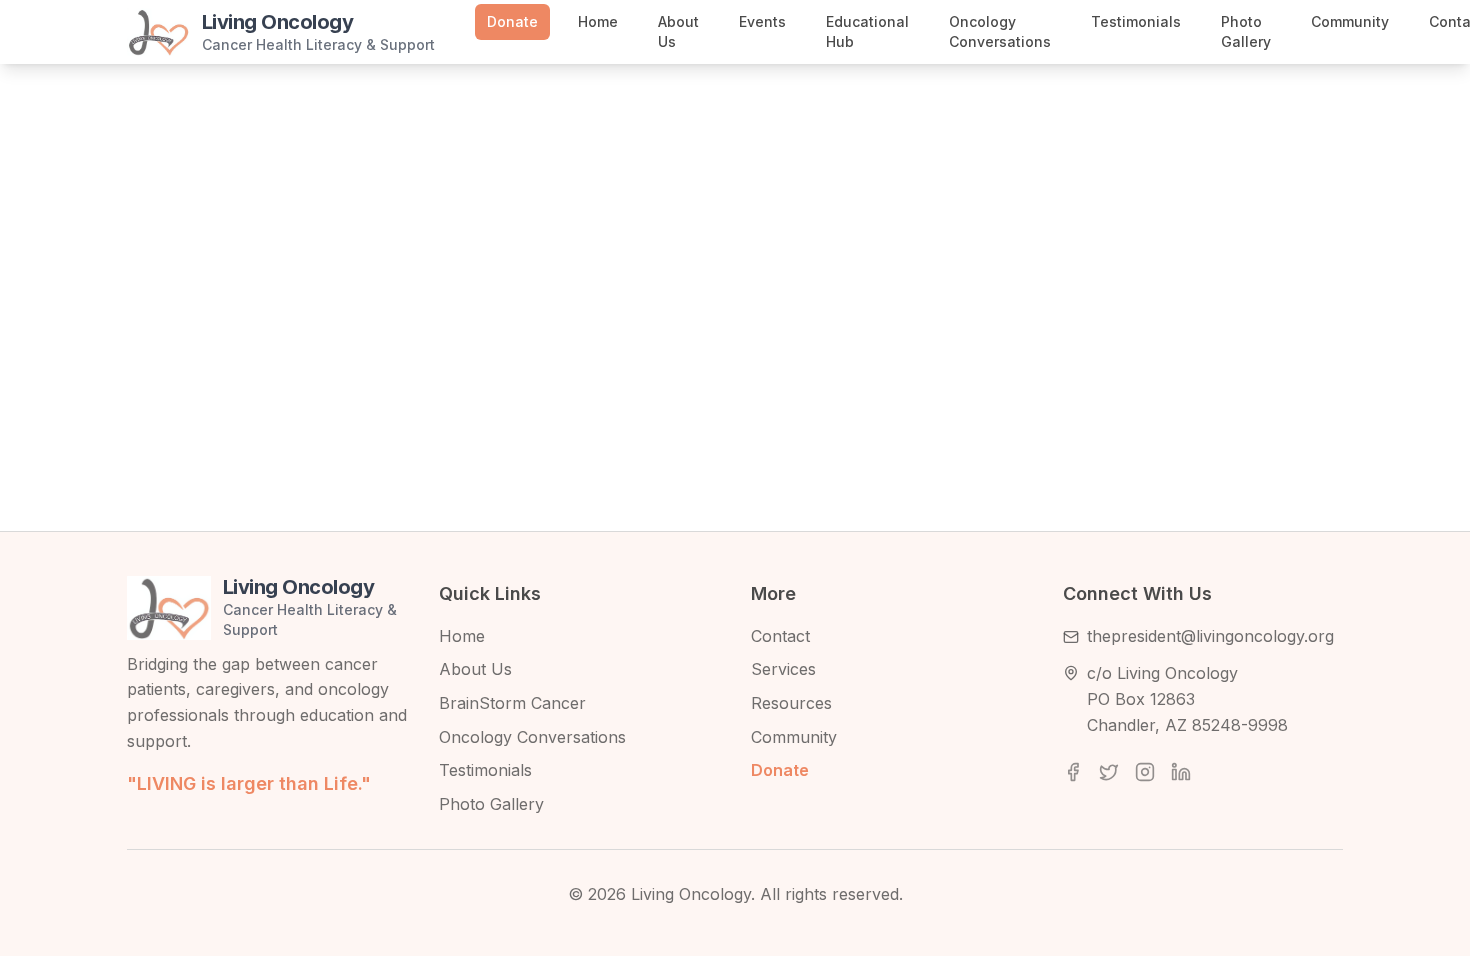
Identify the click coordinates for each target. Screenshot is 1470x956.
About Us (678, 31)
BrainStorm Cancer (512, 703)
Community (1350, 21)
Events (762, 21)
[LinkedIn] (1181, 772)
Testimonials (1136, 21)
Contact (780, 636)
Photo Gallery (1246, 31)
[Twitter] (1109, 772)
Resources (791, 703)
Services (783, 669)
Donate (512, 21)
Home (598, 21)
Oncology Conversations (1000, 31)
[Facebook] (1073, 772)
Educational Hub (867, 31)
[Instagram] (1145, 772)
